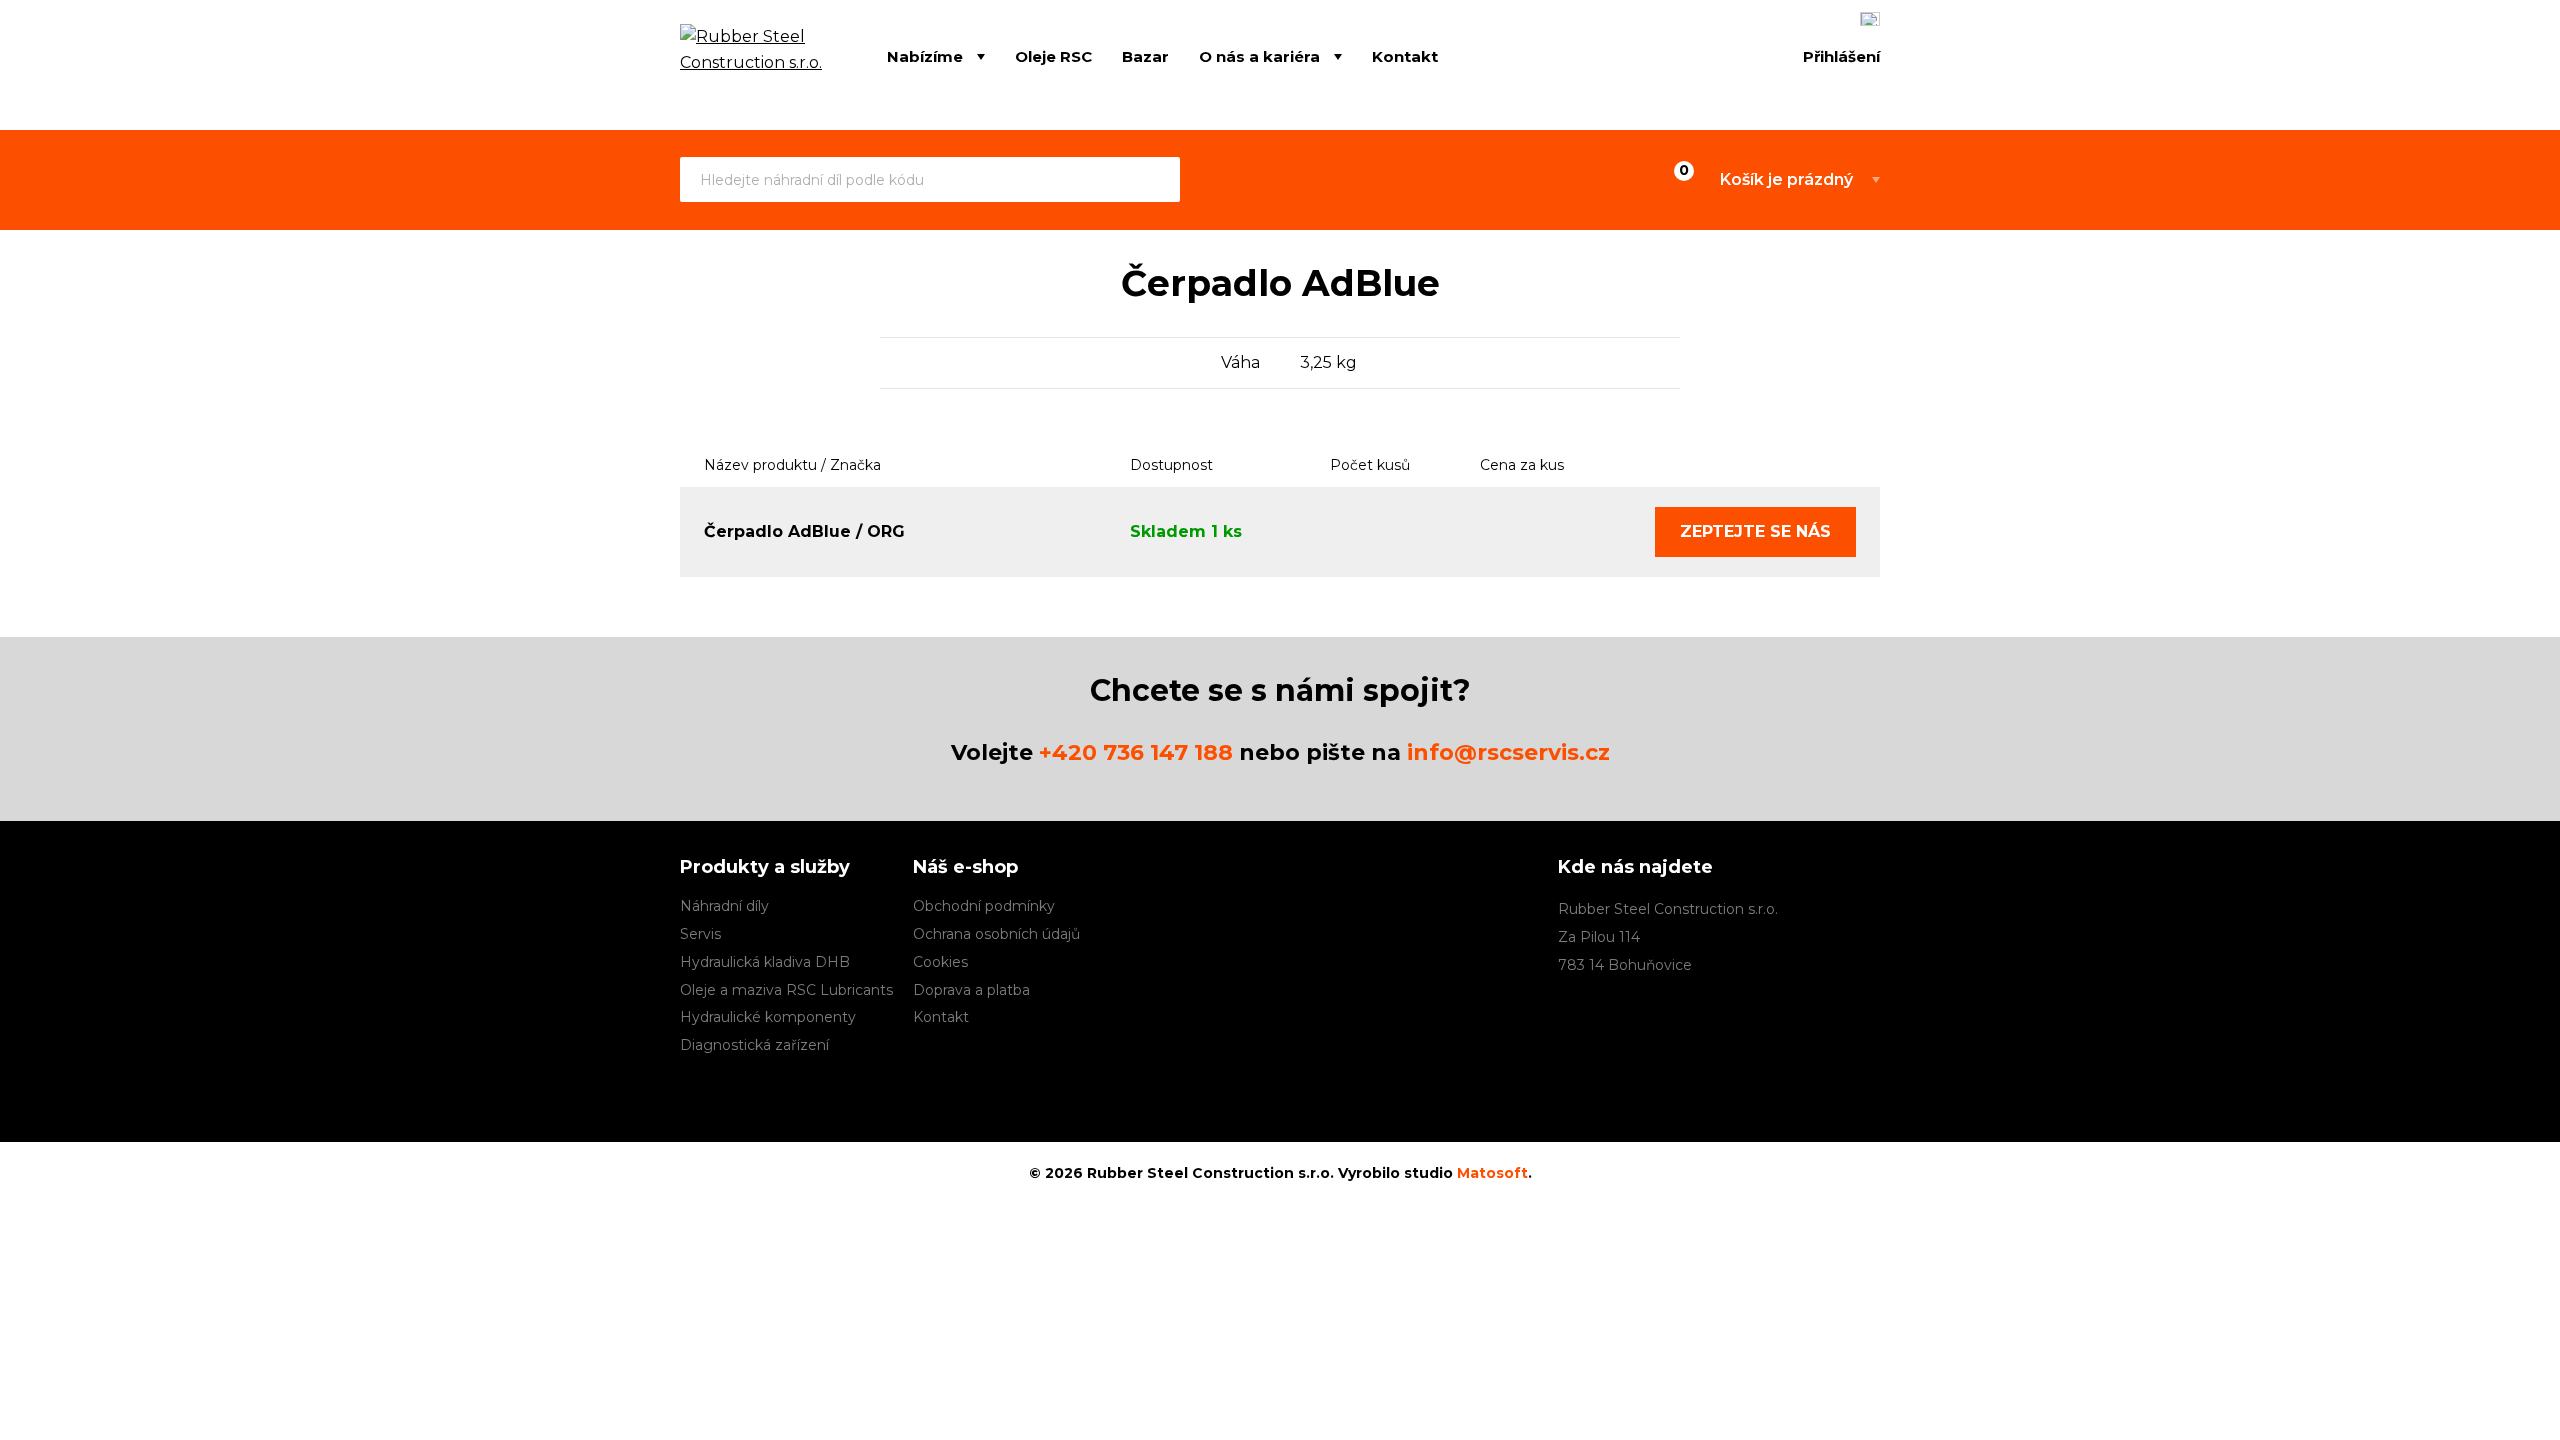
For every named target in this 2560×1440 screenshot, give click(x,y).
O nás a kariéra (1259, 56)
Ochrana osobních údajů (996, 934)
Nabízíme (925, 56)
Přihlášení (1841, 56)
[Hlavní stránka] (753, 58)
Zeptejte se (1755, 531)
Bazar (1145, 56)
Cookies (940, 962)
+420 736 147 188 (1136, 752)
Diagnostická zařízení (754, 1045)
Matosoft (1492, 1173)
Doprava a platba (971, 990)
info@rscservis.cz (1508, 752)
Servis (700, 934)
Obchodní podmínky (984, 906)
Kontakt (1405, 56)
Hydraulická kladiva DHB (765, 962)
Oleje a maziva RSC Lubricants (786, 990)
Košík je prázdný (1786, 179)
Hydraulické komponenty (768, 1017)
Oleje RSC (1053, 56)
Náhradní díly (724, 906)
